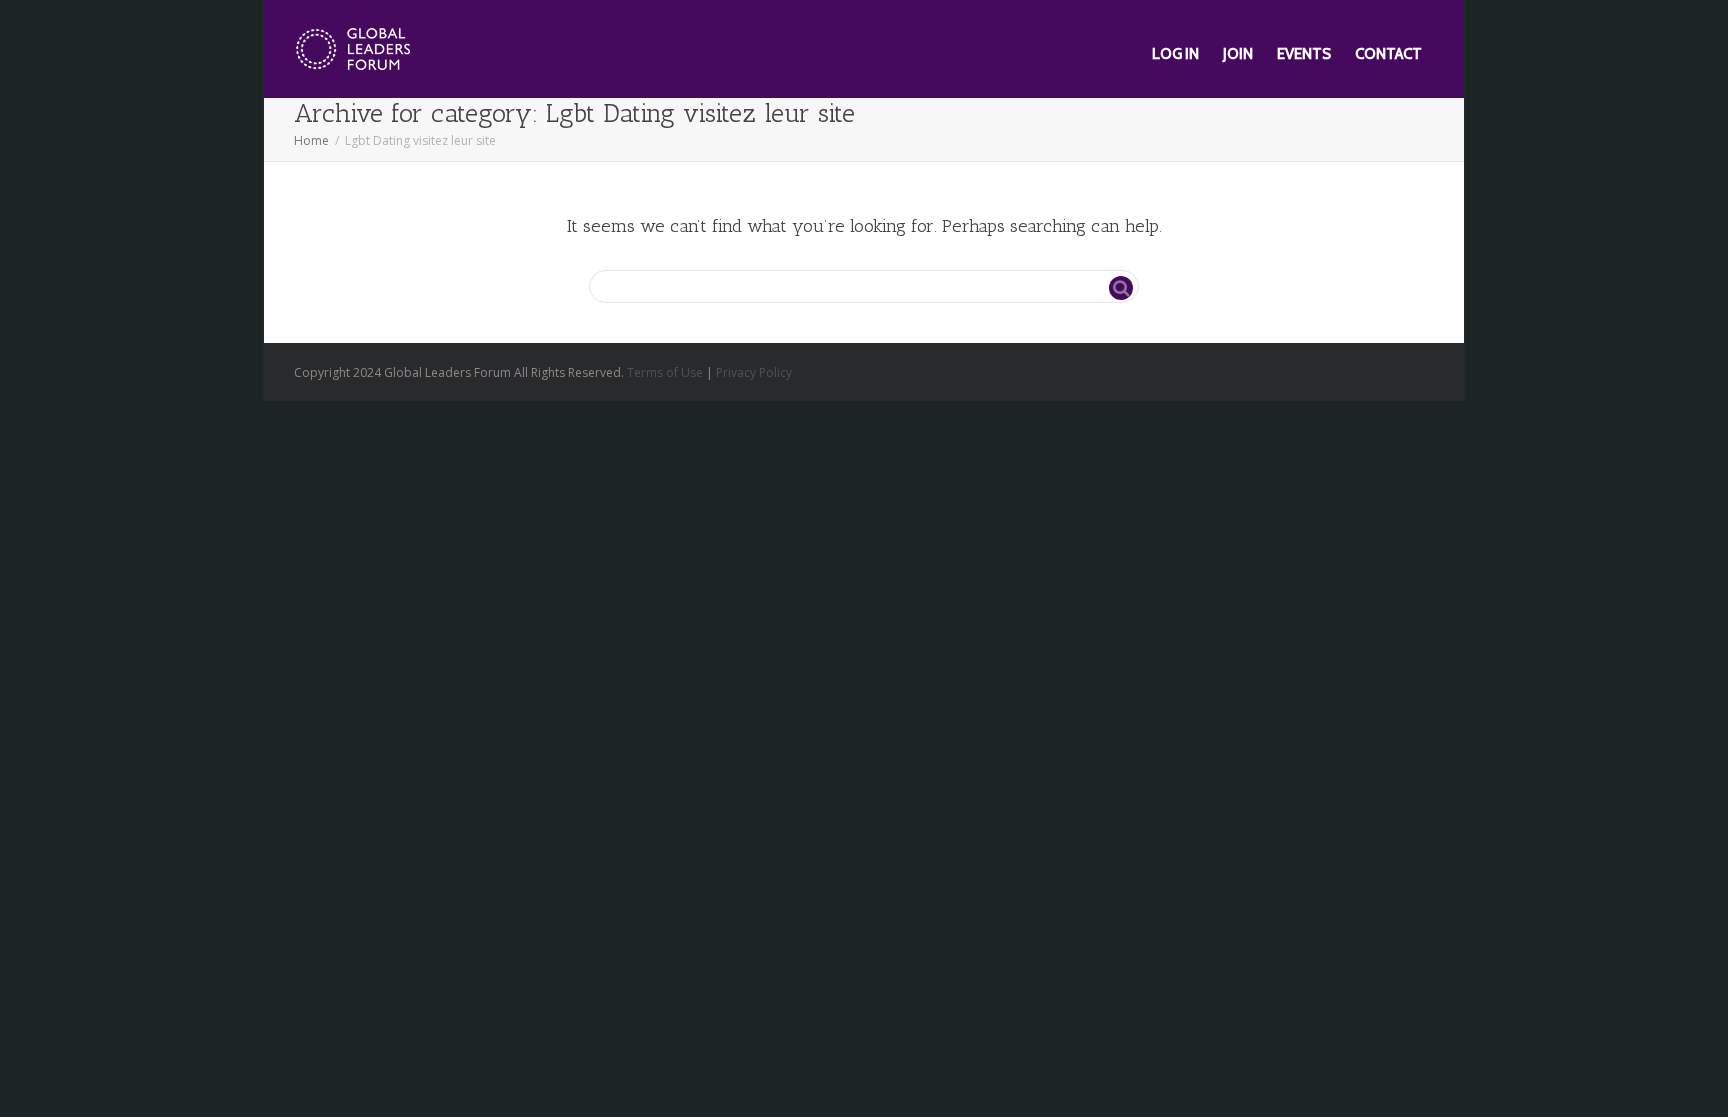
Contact (1388, 54)
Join (1238, 54)
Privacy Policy (754, 372)
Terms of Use (665, 372)
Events (1304, 54)
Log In (1175, 54)
